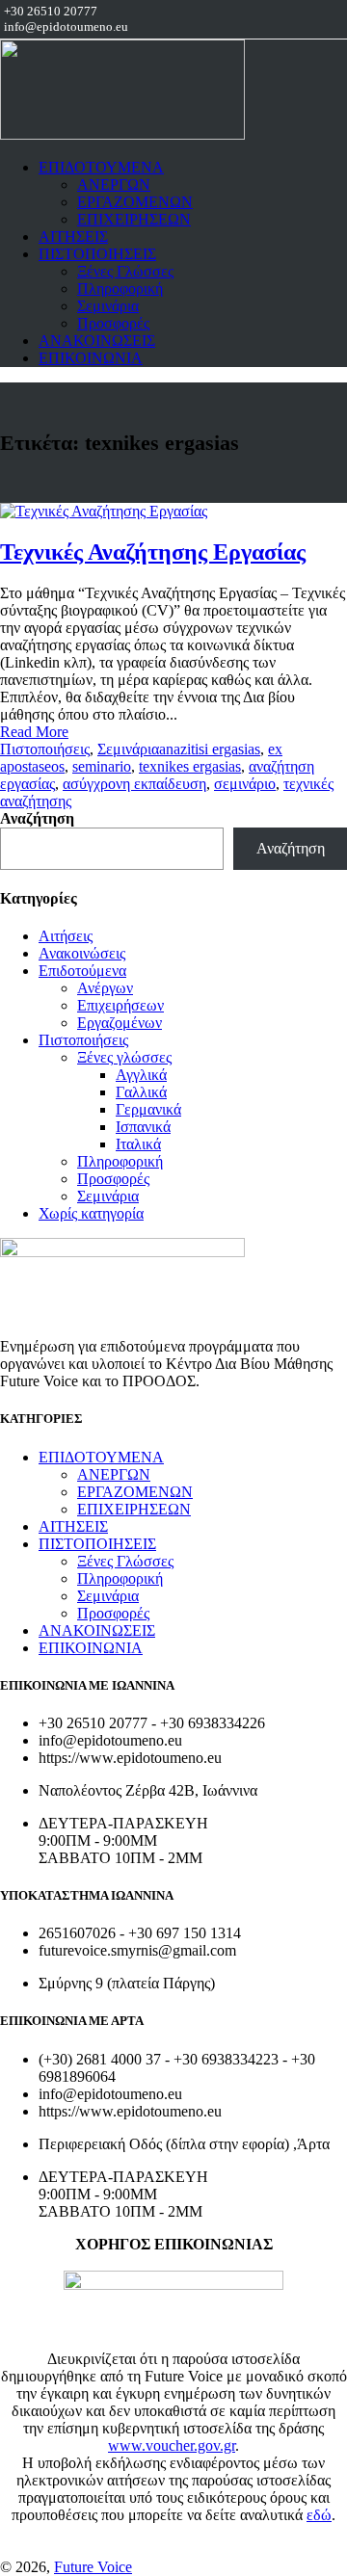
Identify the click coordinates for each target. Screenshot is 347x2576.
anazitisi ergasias (210, 749)
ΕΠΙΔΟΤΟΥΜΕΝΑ (101, 167)
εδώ (319, 2515)
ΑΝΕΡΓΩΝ (114, 184)
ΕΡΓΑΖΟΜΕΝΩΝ (135, 202)
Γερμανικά (148, 1109)
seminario (102, 766)
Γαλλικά (141, 1092)
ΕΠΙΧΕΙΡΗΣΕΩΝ (134, 219)
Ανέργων (105, 988)
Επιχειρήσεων (120, 1005)
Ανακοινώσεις (82, 953)
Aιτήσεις (66, 936)
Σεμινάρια (108, 306)
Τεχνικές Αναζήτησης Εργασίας (153, 552)
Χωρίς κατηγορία (91, 1213)
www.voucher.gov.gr (172, 2445)
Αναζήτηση (37, 818)
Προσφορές (113, 323)
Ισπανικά (143, 1127)
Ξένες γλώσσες (124, 1057)
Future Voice (93, 2567)
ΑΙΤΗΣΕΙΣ (73, 237)
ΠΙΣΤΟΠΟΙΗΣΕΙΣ (97, 254)
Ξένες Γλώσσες (125, 271)
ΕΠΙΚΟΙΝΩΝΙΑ (91, 358)
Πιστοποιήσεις (45, 749)
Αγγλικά (141, 1075)
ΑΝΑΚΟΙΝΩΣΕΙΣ (97, 341)
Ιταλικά (138, 1144)
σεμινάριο (245, 784)
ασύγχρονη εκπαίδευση (134, 784)
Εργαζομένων (120, 1023)
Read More (34, 732)
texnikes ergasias (190, 766)
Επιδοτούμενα (82, 971)
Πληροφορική (120, 289)
